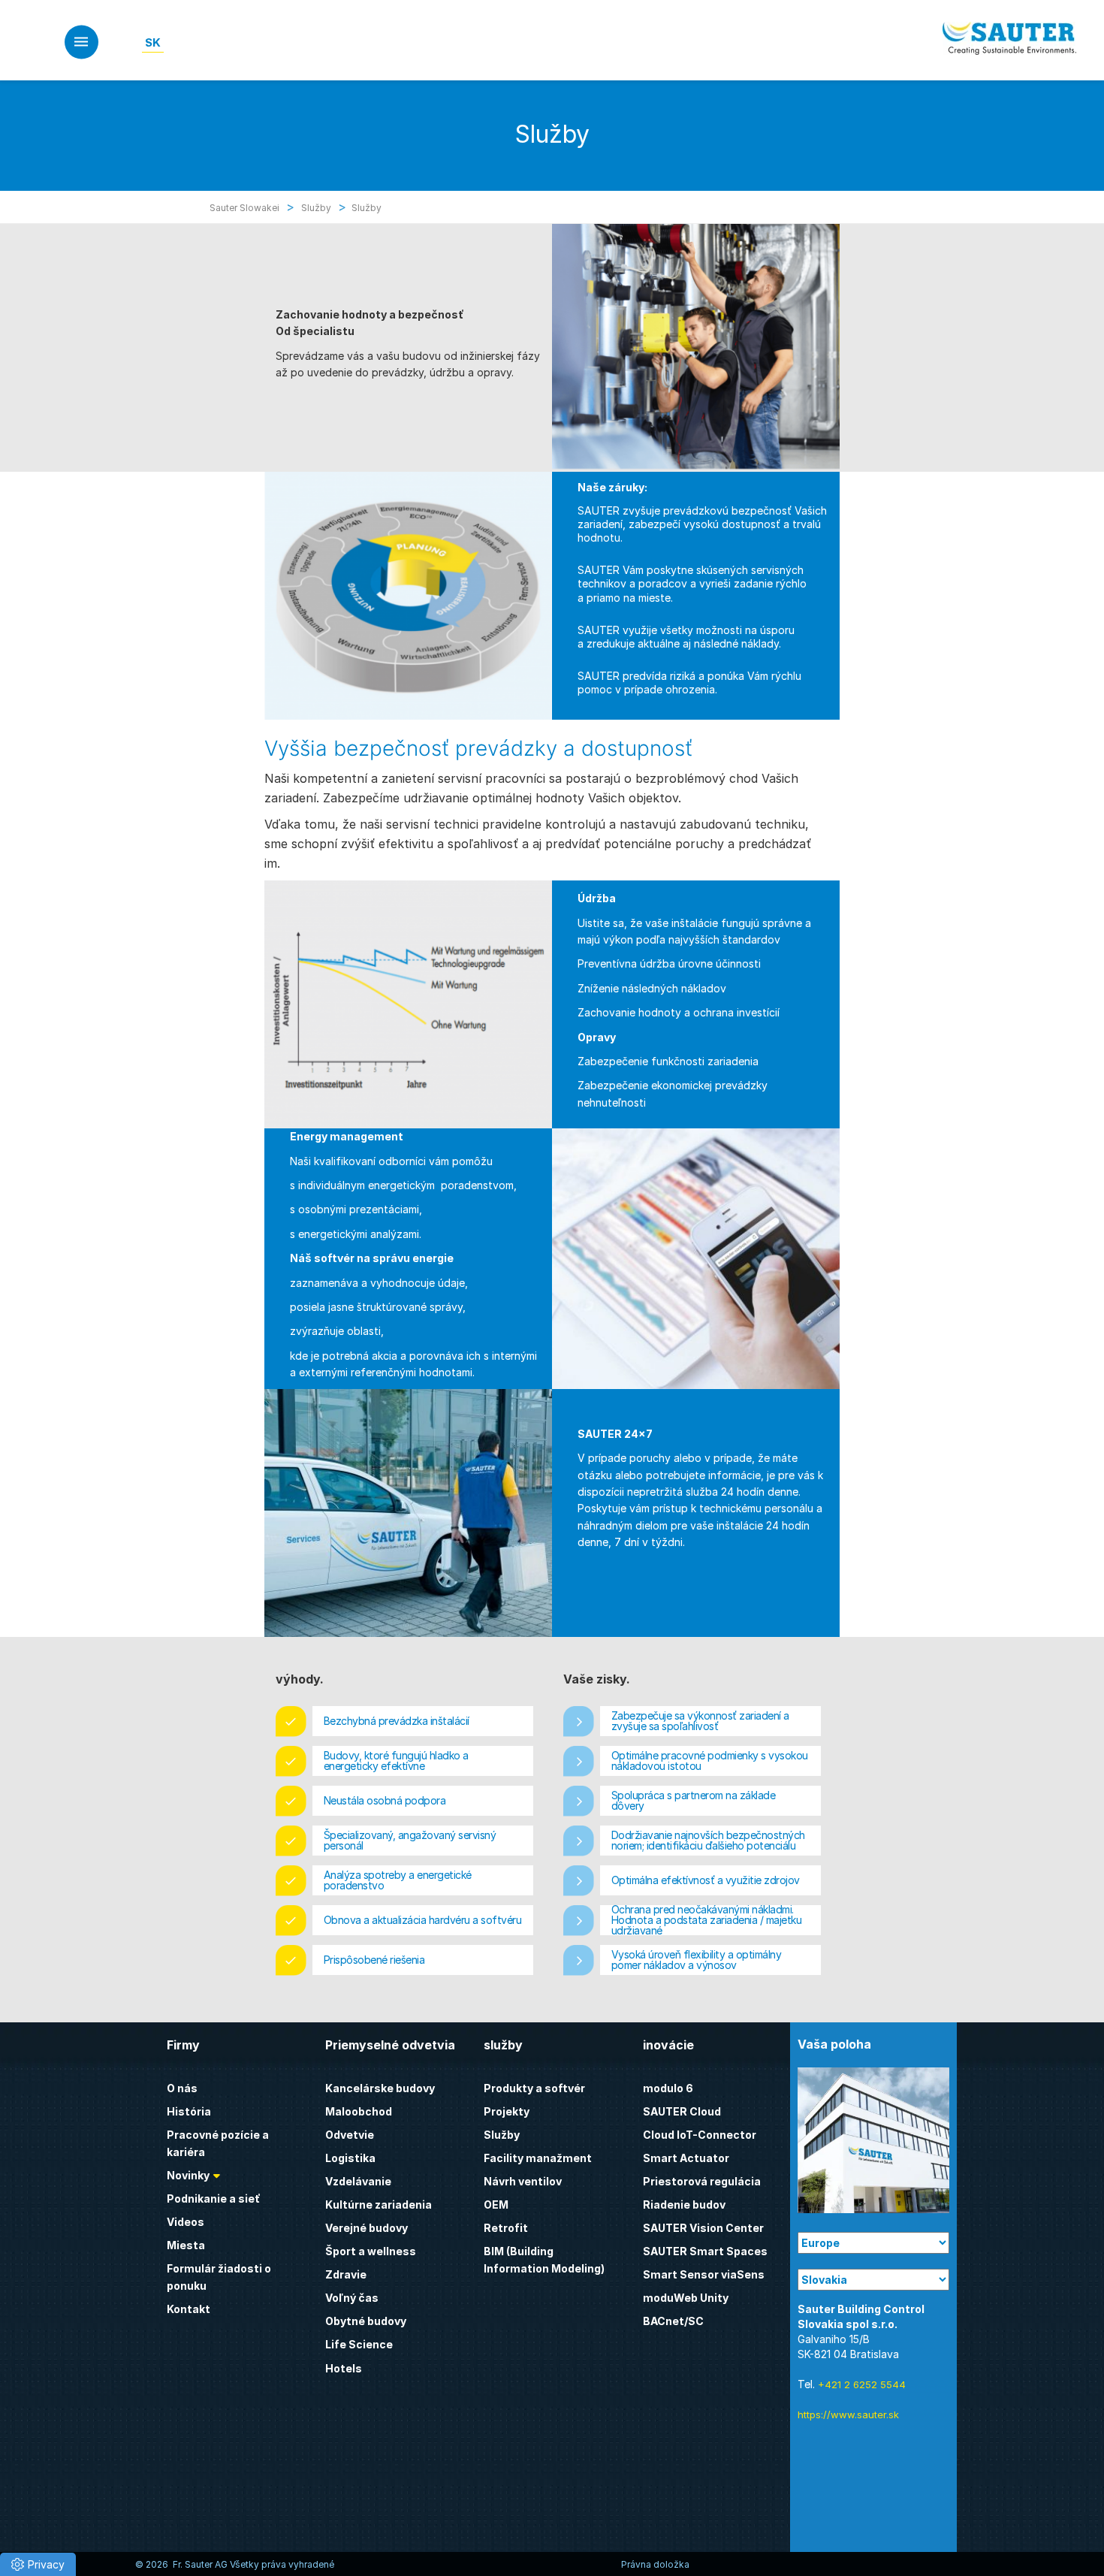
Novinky (188, 2175)
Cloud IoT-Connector (700, 2135)
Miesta (186, 2245)
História (189, 2111)
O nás (182, 2088)
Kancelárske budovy (380, 2088)
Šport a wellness (371, 2251)
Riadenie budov (684, 2205)
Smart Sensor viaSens (704, 2274)
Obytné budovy (366, 2321)
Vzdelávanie (358, 2181)
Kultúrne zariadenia (379, 2205)
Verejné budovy (366, 2228)
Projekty (507, 2111)
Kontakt (189, 2309)
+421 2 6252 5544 (862, 2384)
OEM (496, 2205)
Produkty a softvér (534, 2088)
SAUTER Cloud (682, 2111)
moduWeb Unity (686, 2298)
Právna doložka (655, 2564)
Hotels (344, 2368)
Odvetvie (350, 2135)
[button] (38, 2564)
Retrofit (506, 2228)
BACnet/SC (673, 2321)
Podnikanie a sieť (214, 2199)
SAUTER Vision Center (703, 2228)
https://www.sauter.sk (848, 2414)
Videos (186, 2222)
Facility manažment (538, 2158)
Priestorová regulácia (702, 2181)
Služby (502, 2135)
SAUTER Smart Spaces (705, 2251)
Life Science (359, 2344)
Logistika (350, 2158)
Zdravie (346, 2274)
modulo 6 (668, 2088)
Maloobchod (359, 2111)
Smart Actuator (686, 2158)
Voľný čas (352, 2298)
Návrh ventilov (523, 2181)
